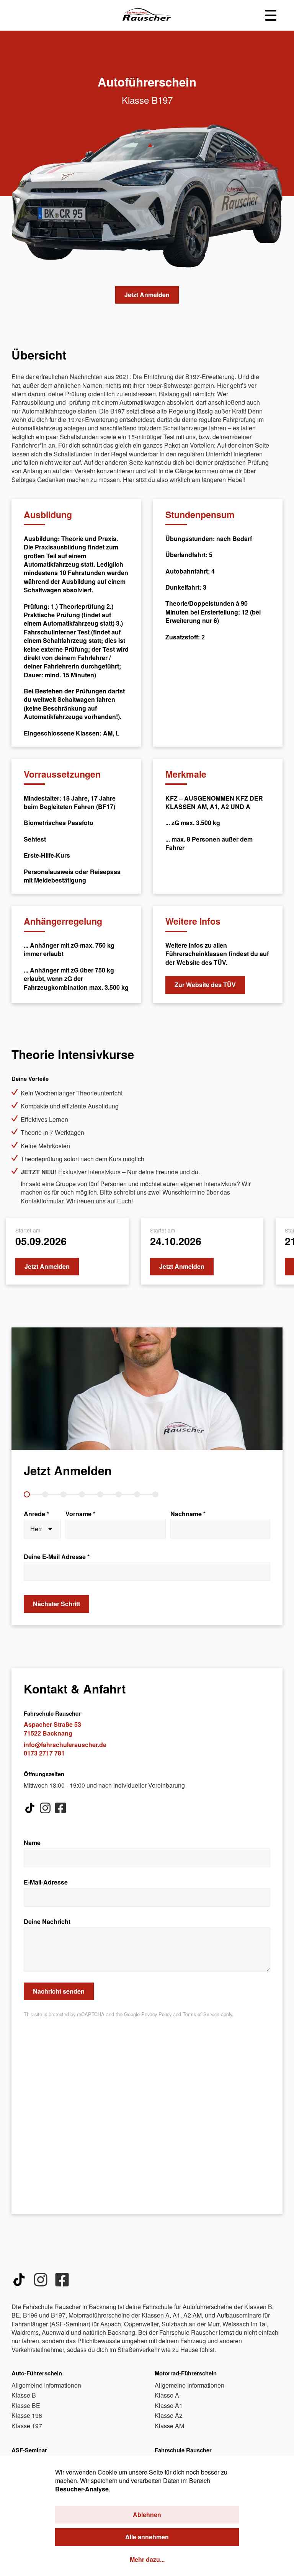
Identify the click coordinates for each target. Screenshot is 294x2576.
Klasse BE (26, 2405)
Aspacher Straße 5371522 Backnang (52, 1729)
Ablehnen (147, 2515)
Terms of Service (201, 2014)
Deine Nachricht (47, 1922)
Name (32, 1843)
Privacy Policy (156, 2014)
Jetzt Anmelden (147, 295)
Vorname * (80, 1514)
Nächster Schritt (56, 1604)
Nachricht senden (59, 1991)
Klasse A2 (169, 2415)
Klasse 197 (27, 2426)
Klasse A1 (169, 2405)
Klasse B (24, 2395)
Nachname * (188, 1514)
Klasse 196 (27, 2415)
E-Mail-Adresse (46, 1882)
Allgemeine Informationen (46, 2385)
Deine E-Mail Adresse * (57, 1557)
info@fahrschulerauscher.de (65, 1745)
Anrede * (36, 1514)
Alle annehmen (147, 2537)
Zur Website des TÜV (205, 985)
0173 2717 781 (44, 1753)
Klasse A (167, 2395)
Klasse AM (169, 2426)
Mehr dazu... (147, 2560)
